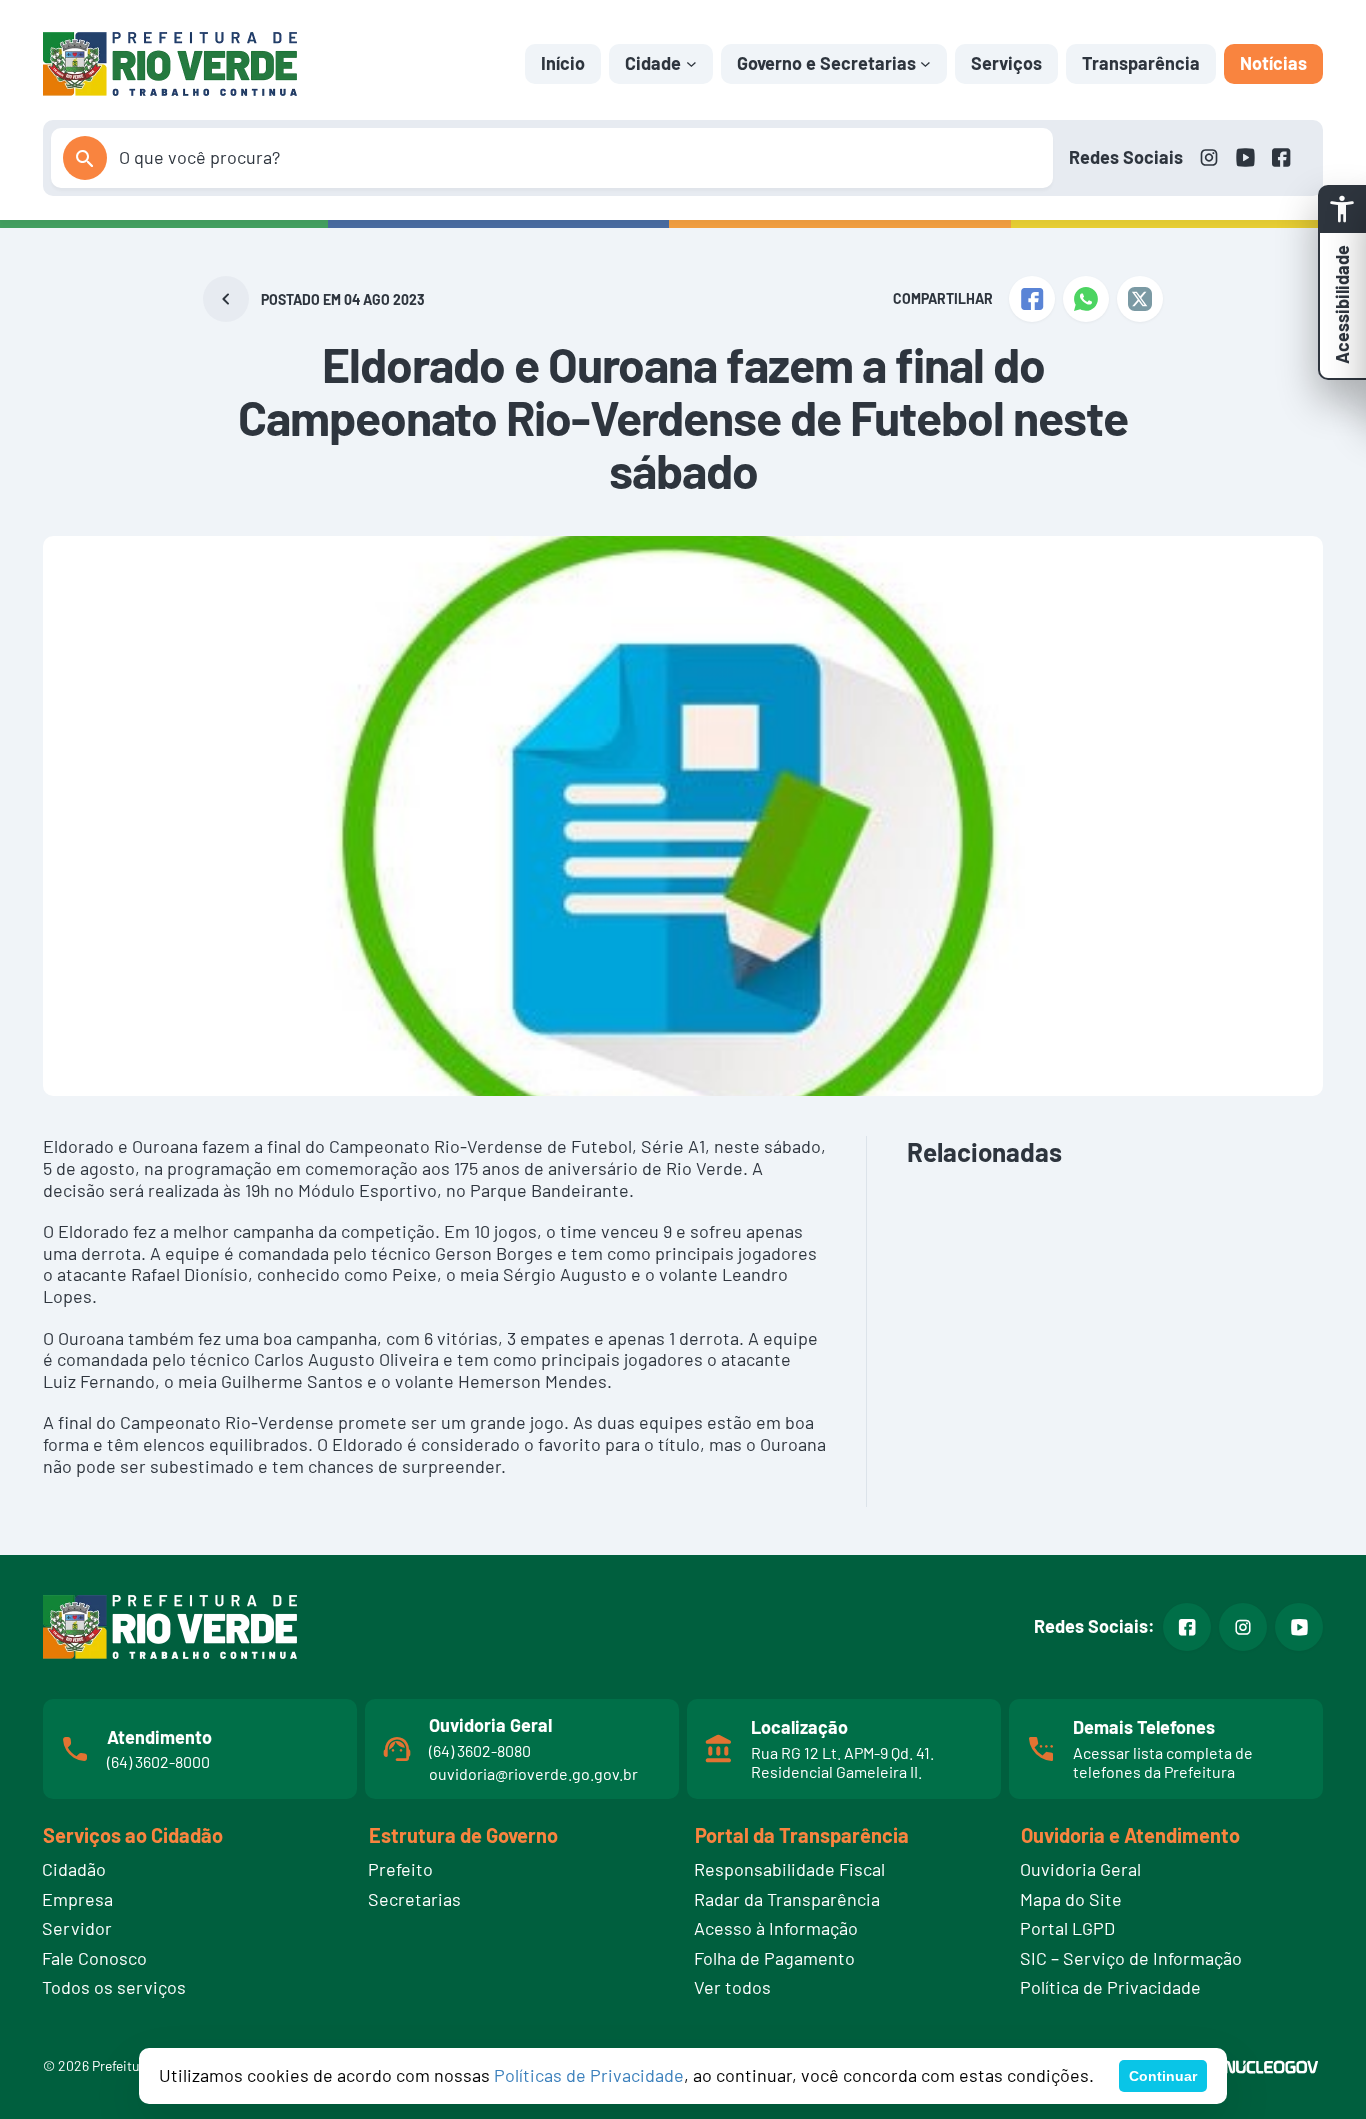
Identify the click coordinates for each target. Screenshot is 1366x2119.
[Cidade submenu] (691, 63)
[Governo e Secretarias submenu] (925, 63)
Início (563, 63)
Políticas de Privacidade (589, 2075)
